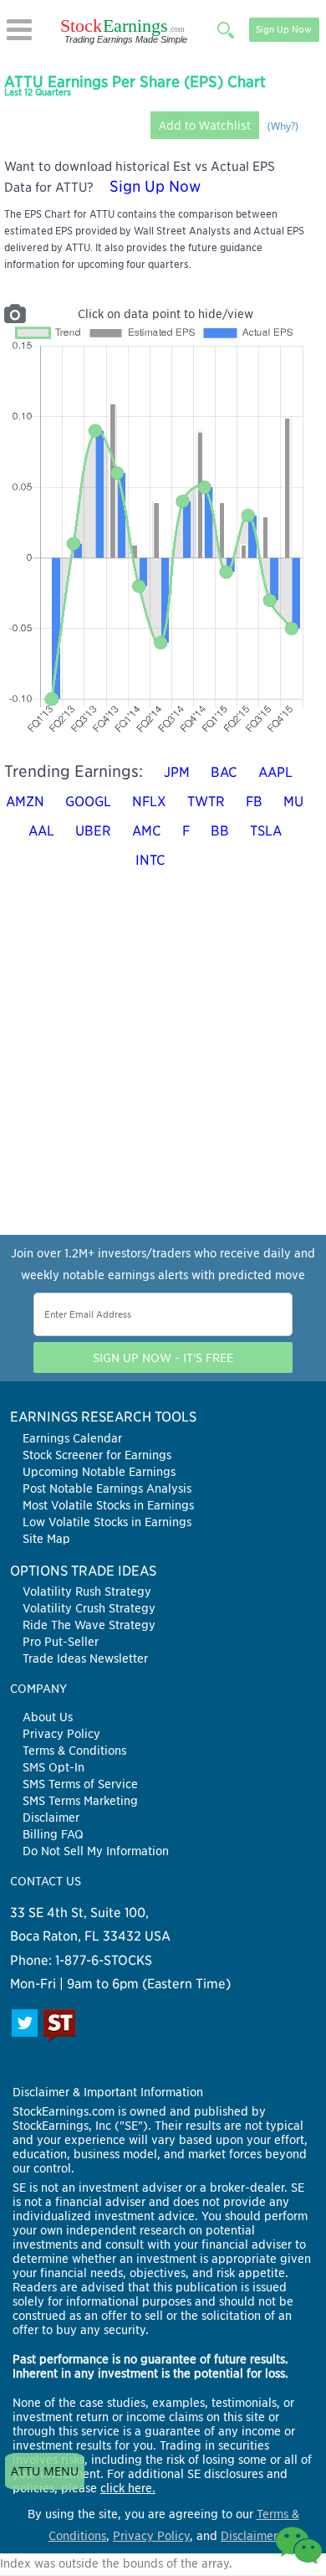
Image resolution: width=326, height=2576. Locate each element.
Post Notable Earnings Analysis (107, 1489)
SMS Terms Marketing (80, 1801)
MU (293, 802)
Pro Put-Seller (61, 1642)
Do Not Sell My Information (96, 1851)
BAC (224, 772)
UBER (93, 831)
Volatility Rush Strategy (87, 1591)
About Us (48, 1717)
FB (254, 802)
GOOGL (88, 802)
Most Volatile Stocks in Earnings (108, 1505)
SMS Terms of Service (80, 1784)
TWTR (206, 802)
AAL (41, 831)
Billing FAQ (53, 1834)
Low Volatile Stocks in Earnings (107, 1522)
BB (220, 831)
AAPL (275, 772)
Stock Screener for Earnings (97, 1455)
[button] (19, 30)
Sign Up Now (284, 29)
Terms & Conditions (74, 1751)
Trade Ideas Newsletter (85, 1658)
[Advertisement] (163, 1072)
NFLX (149, 802)
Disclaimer (51, 1818)
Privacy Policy (61, 1734)
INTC (150, 860)
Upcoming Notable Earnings (99, 1472)
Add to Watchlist (205, 125)
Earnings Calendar (72, 1438)
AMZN (25, 802)
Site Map (46, 1539)
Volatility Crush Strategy (89, 1608)
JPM (177, 772)
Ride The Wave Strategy (89, 1625)
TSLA (266, 831)
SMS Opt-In (53, 1767)
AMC (147, 831)
